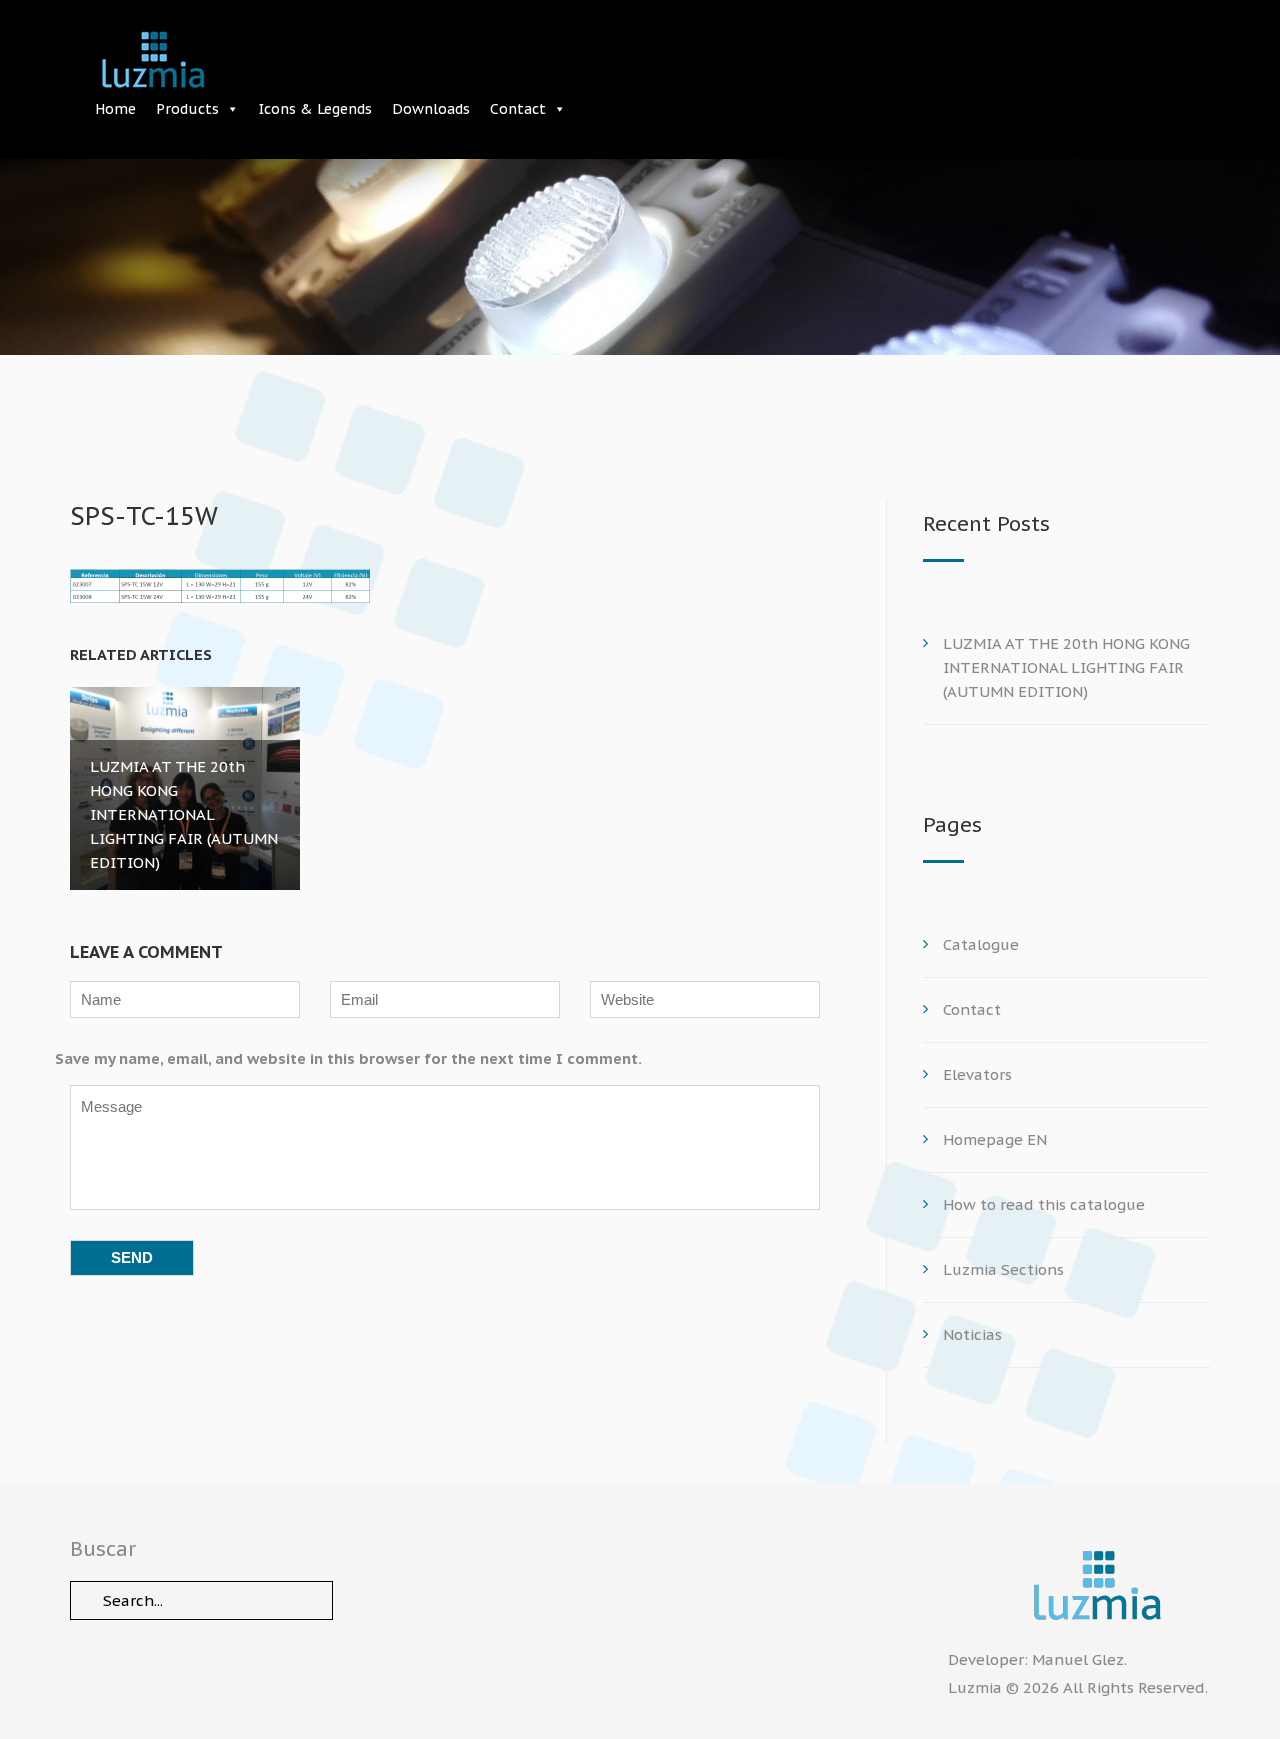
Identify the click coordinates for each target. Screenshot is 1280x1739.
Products (187, 109)
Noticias (972, 1334)
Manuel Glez (1078, 1659)
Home (115, 109)
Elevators (977, 1074)
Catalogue (981, 944)
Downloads (431, 109)
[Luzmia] (1079, 1585)
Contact (518, 109)
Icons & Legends (315, 109)
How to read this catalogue (1044, 1204)
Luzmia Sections (1003, 1269)
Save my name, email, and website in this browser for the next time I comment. (348, 1058)
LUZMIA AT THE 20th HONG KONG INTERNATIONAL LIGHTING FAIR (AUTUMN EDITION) (1066, 667)
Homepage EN (995, 1139)
